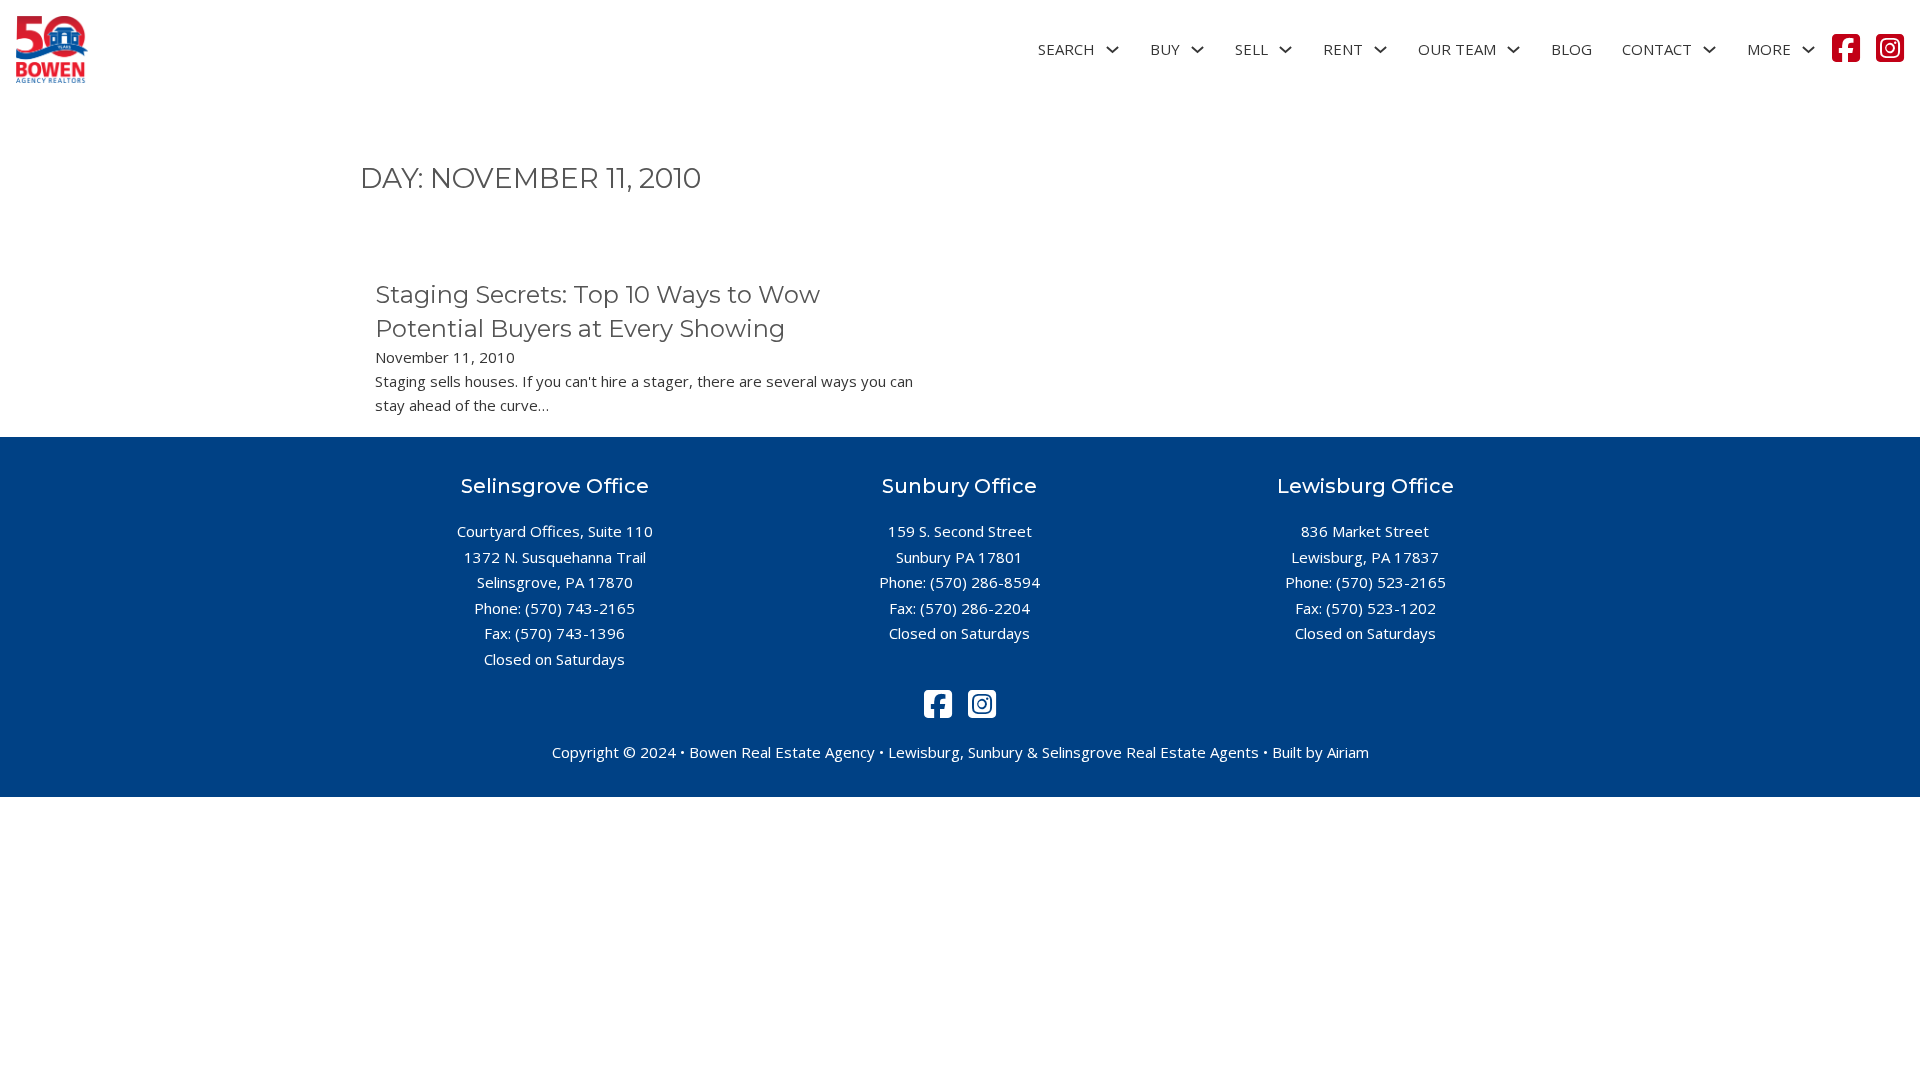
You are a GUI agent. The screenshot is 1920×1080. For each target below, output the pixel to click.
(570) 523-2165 (1391, 582)
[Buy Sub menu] (1197, 49)
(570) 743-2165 (580, 608)
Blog (1571, 49)
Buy (1165, 49)
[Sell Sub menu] (1285, 49)
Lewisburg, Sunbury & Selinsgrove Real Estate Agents (1073, 752)
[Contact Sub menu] (1709, 49)
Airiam (1348, 752)
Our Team (1457, 49)
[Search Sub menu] (1112, 49)
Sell (1251, 49)
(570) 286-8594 (985, 582)
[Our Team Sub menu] (1513, 49)
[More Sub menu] (1808, 49)
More (1769, 49)
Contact (1657, 49)
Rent (1343, 49)
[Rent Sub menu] (1380, 49)
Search (1066, 49)
